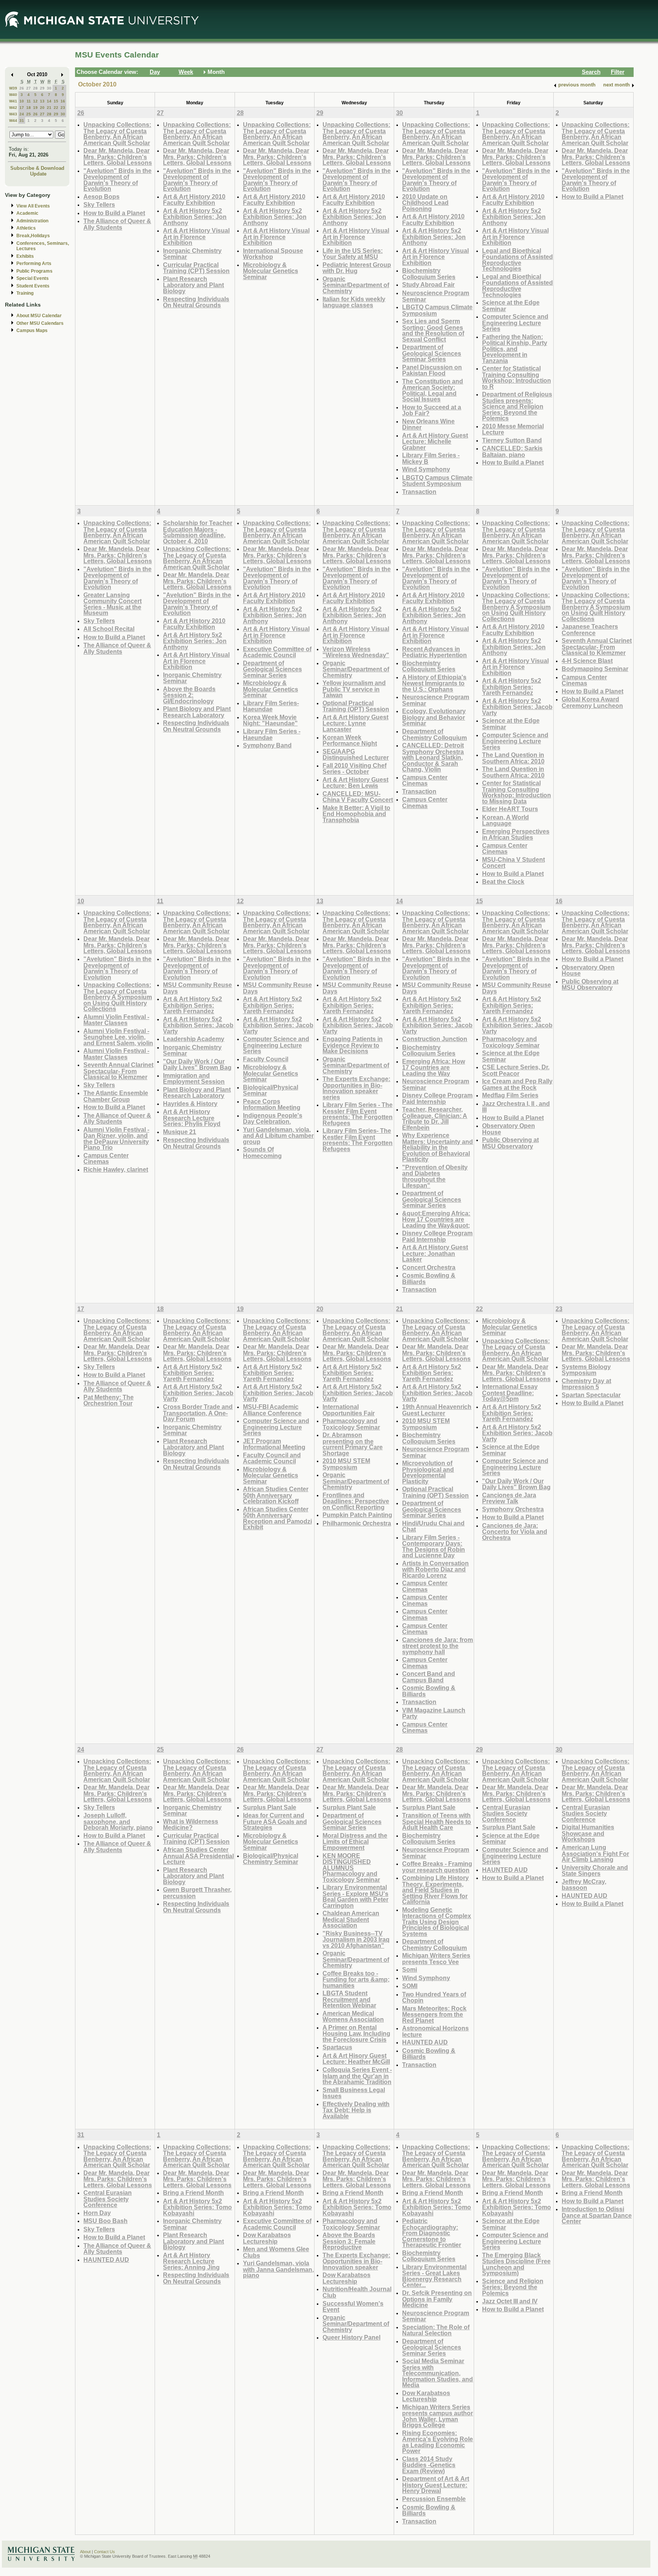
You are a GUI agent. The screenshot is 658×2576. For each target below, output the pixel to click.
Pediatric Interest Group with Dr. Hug (357, 268)
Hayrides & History (190, 1104)
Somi (410, 1969)
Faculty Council (266, 1059)
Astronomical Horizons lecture (435, 2031)
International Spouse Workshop (273, 254)
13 (42, 101)
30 (49, 88)
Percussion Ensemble (434, 2499)
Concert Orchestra (429, 1267)
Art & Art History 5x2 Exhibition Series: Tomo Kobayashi (197, 2207)
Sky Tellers (99, 204)
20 (42, 108)
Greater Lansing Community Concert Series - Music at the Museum (113, 604)
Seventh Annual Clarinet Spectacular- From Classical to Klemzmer (597, 647)
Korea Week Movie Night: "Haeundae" (270, 720)
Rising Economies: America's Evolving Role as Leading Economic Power (438, 2442)
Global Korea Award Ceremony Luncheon (592, 702)
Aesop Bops (101, 196)
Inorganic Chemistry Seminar (192, 254)
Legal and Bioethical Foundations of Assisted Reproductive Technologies (517, 260)
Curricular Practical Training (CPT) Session (196, 268)
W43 (13, 114)
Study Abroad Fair (428, 284)
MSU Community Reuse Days (197, 988)
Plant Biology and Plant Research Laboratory (197, 712)
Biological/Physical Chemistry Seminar (271, 1859)
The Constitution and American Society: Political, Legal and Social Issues (433, 390)
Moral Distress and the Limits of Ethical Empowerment (355, 1841)
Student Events (33, 286)
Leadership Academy (194, 1039)
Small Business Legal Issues (354, 2093)
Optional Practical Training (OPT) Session (356, 706)
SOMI (410, 1986)
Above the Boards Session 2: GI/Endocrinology (189, 695)
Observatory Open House (509, 1129)
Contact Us (105, 2552)
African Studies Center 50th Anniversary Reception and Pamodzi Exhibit (277, 1518)
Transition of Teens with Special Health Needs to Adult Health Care (437, 1821)
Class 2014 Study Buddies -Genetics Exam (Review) (429, 2465)
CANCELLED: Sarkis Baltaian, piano (512, 451)
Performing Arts (34, 264)
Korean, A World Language (505, 820)
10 (22, 101)
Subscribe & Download (37, 168)
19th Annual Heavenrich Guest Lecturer (437, 1410)
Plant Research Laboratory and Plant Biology (193, 285)
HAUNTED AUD (425, 2042)
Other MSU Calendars (40, 323)
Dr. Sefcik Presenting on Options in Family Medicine (437, 2299)
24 (22, 114)
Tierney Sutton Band (512, 440)
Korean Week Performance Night (350, 740)
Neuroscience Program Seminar (436, 296)
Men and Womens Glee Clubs (276, 2252)
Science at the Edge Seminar (511, 306)
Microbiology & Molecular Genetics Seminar (271, 271)
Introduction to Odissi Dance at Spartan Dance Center (597, 2215)
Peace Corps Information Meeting (272, 1104)
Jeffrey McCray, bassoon (584, 1885)
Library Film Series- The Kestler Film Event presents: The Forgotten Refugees (358, 1140)
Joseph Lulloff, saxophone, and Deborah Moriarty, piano (118, 1821)
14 (49, 101)
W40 (13, 95)
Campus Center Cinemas (425, 780)
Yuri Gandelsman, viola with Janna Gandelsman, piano (278, 2269)
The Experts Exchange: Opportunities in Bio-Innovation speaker (356, 2261)
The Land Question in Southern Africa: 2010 (513, 758)
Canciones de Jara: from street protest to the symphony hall (438, 1646)
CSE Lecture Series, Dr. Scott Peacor (516, 1070)
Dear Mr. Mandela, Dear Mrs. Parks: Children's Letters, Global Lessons (118, 157)
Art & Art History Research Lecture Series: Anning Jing (191, 2261)
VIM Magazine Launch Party (434, 1713)
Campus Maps (32, 331)
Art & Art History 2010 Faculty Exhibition (194, 200)
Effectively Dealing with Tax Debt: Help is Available (356, 2110)
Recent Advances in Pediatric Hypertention (434, 652)
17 (22, 108)
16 (63, 101)
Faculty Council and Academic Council (272, 1458)
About (85, 2552)
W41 (13, 101)
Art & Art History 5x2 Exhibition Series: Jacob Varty (517, 707)
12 (35, 101)
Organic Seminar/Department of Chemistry (356, 285)
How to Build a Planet (114, 213)
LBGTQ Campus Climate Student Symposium (437, 481)
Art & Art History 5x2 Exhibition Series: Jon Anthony (195, 217)
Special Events (33, 278)
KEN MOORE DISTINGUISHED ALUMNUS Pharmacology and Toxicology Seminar (351, 1868)
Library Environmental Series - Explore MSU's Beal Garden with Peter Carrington (355, 1896)
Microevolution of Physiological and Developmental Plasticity (428, 1472)
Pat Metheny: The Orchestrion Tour (109, 1400)
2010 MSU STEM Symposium (346, 1464)
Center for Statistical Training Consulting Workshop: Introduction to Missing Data (517, 792)
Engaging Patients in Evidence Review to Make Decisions (353, 1045)
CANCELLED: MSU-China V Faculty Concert (358, 797)
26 (22, 88)
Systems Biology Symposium (586, 1370)
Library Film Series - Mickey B (431, 458)
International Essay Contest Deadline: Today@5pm (510, 1393)
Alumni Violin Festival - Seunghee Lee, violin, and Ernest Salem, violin (118, 1037)
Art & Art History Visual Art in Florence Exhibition (196, 236)
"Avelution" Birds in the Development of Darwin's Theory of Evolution (117, 180)
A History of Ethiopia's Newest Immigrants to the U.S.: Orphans (434, 683)
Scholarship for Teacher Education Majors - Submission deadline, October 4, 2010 (198, 532)
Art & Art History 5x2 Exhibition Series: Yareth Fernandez (512, 687)
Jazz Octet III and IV (510, 2301)
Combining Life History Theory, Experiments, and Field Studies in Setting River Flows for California (435, 1890)
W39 (13, 88)
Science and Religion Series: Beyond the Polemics (513, 2287)
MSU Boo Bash (105, 2221)
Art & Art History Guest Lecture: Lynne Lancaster (355, 723)
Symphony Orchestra (513, 1509)
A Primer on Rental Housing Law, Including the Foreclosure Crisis (356, 2033)
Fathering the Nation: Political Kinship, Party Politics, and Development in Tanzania (515, 349)
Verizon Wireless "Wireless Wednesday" (356, 652)
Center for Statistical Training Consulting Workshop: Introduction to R (517, 377)
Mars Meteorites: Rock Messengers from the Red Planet (434, 2014)
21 (49, 108)
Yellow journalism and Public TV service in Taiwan (354, 689)
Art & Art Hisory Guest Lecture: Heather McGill (356, 2059)
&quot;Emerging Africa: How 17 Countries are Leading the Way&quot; (436, 1219)
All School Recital (109, 629)
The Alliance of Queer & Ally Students (117, 224)
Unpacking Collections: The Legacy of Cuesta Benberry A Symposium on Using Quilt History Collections (516, 607)
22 (56, 108)
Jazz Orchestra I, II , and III (516, 1107)
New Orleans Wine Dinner (428, 424)
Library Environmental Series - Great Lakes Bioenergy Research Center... (434, 2276)
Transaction (419, 492)
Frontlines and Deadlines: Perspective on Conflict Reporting (356, 1501)
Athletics (26, 228)
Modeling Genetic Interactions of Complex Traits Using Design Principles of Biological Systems (437, 1922)
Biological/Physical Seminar (271, 1090)
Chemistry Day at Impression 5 (586, 1384)
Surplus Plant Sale (270, 1807)
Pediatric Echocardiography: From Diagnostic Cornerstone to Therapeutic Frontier (432, 2233)
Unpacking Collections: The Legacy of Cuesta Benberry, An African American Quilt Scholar (117, 134)
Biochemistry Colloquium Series (429, 274)
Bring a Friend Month (193, 2193)
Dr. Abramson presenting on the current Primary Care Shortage (353, 1444)
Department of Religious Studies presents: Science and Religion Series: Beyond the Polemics (517, 406)
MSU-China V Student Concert (513, 863)
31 (22, 121)
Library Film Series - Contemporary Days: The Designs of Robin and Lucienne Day (434, 1546)
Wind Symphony (426, 469)
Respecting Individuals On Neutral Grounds (196, 302)
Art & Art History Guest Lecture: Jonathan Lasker (435, 1253)
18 (29, 108)
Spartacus (337, 2047)
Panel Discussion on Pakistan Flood (432, 370)
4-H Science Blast (587, 661)
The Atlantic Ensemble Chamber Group (116, 1096)
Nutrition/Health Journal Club (357, 2292)
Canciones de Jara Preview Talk (509, 1498)
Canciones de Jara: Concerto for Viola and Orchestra (515, 1532)
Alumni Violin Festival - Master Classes (116, 1020)
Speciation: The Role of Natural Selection (436, 2330)
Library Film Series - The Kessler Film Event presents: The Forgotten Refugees (358, 1114)
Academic (27, 213)
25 (29, 114)
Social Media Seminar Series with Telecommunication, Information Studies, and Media (438, 2373)
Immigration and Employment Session (194, 1079)
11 (29, 101)
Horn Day (97, 2213)
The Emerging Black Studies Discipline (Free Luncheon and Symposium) (516, 2264)
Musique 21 (180, 1132)
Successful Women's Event (353, 2307)
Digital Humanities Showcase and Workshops (588, 1833)
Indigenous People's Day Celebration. (273, 1119)
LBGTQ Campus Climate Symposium (437, 310)
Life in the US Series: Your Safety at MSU (353, 254)
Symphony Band (267, 745)
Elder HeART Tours (510, 809)
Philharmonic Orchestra (357, 1523)
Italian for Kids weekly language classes (354, 302)
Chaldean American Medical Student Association (351, 1919)
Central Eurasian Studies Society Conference (506, 1813)
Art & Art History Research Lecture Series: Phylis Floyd (192, 1118)
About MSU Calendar (39, 316)
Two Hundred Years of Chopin (434, 1997)
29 (42, 88)
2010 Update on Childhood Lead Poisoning (425, 203)
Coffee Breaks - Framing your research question (437, 1867)
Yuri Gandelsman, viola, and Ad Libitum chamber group (278, 1135)
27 (29, 88)
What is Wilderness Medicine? (191, 1825)
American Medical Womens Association (353, 2016)
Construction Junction (435, 1039)
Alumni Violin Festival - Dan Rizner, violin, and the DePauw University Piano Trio (116, 1139)
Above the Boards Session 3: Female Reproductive (349, 2241)
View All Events (33, 206)
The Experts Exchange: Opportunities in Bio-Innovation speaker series (356, 1088)
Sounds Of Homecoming (262, 1152)
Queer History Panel (351, 2337)
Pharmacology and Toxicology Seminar (511, 1042)
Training (25, 293)
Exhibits (25, 256)
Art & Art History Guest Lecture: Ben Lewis (355, 783)
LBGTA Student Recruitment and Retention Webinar (349, 1999)
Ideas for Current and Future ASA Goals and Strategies (275, 1821)
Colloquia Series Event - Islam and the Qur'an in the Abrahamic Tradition (357, 2076)
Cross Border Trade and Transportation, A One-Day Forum (198, 1413)
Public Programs (34, 271)
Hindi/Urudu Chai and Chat (433, 1526)
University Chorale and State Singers (595, 1871)
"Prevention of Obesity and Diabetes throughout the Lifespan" (435, 1176)
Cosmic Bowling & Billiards (429, 1278)
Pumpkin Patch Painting (357, 1515)
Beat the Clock (503, 882)
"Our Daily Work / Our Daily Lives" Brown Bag (197, 1064)
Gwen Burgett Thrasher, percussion (197, 1893)
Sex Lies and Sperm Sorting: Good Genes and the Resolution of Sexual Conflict (433, 330)
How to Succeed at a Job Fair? (432, 410)
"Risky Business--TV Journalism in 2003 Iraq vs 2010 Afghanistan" (356, 1939)
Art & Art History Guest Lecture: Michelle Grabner (435, 441)
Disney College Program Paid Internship (437, 1098)
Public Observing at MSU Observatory (510, 1143)
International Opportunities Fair (349, 1410)
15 (56, 101)
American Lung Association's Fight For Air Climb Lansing (595, 1853)
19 (35, 108)
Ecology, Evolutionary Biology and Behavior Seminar (434, 717)
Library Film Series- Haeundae (271, 706)
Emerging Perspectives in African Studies (516, 834)
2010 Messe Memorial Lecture (513, 429)
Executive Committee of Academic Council (277, 652)
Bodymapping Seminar (595, 669)
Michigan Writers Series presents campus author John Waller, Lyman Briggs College (438, 2416)
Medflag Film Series (510, 1095)
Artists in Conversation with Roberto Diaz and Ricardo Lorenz (435, 1569)
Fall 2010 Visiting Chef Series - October (355, 769)
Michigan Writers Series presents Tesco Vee (436, 1959)
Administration (32, 221)
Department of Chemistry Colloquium (434, 734)
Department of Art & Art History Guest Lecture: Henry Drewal (436, 2485)
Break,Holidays (33, 236)
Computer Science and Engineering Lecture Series (515, 323)
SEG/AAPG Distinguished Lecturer (356, 755)
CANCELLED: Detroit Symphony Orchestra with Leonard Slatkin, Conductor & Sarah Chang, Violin (433, 757)
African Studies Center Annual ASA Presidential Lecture (198, 1856)
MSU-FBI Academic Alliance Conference (272, 1410)
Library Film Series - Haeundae (272, 734)
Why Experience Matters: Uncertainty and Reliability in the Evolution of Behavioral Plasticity (438, 1147)
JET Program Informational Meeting (274, 1444)
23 (63, 108)
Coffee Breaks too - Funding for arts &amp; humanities (356, 1979)
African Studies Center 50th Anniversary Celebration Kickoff (276, 1495)
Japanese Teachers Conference (590, 630)
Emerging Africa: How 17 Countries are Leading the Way (434, 1067)
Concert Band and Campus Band (429, 1677)
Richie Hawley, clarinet (116, 1169)
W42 (13, 108)
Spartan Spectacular (591, 1395)
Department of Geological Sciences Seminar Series (432, 353)
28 (35, 88)
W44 (13, 121)
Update (38, 174)
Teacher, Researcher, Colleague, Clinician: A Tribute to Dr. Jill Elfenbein (435, 1118)
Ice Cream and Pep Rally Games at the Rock (517, 1084)
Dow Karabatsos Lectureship (267, 2238)
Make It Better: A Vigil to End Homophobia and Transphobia (356, 814)
